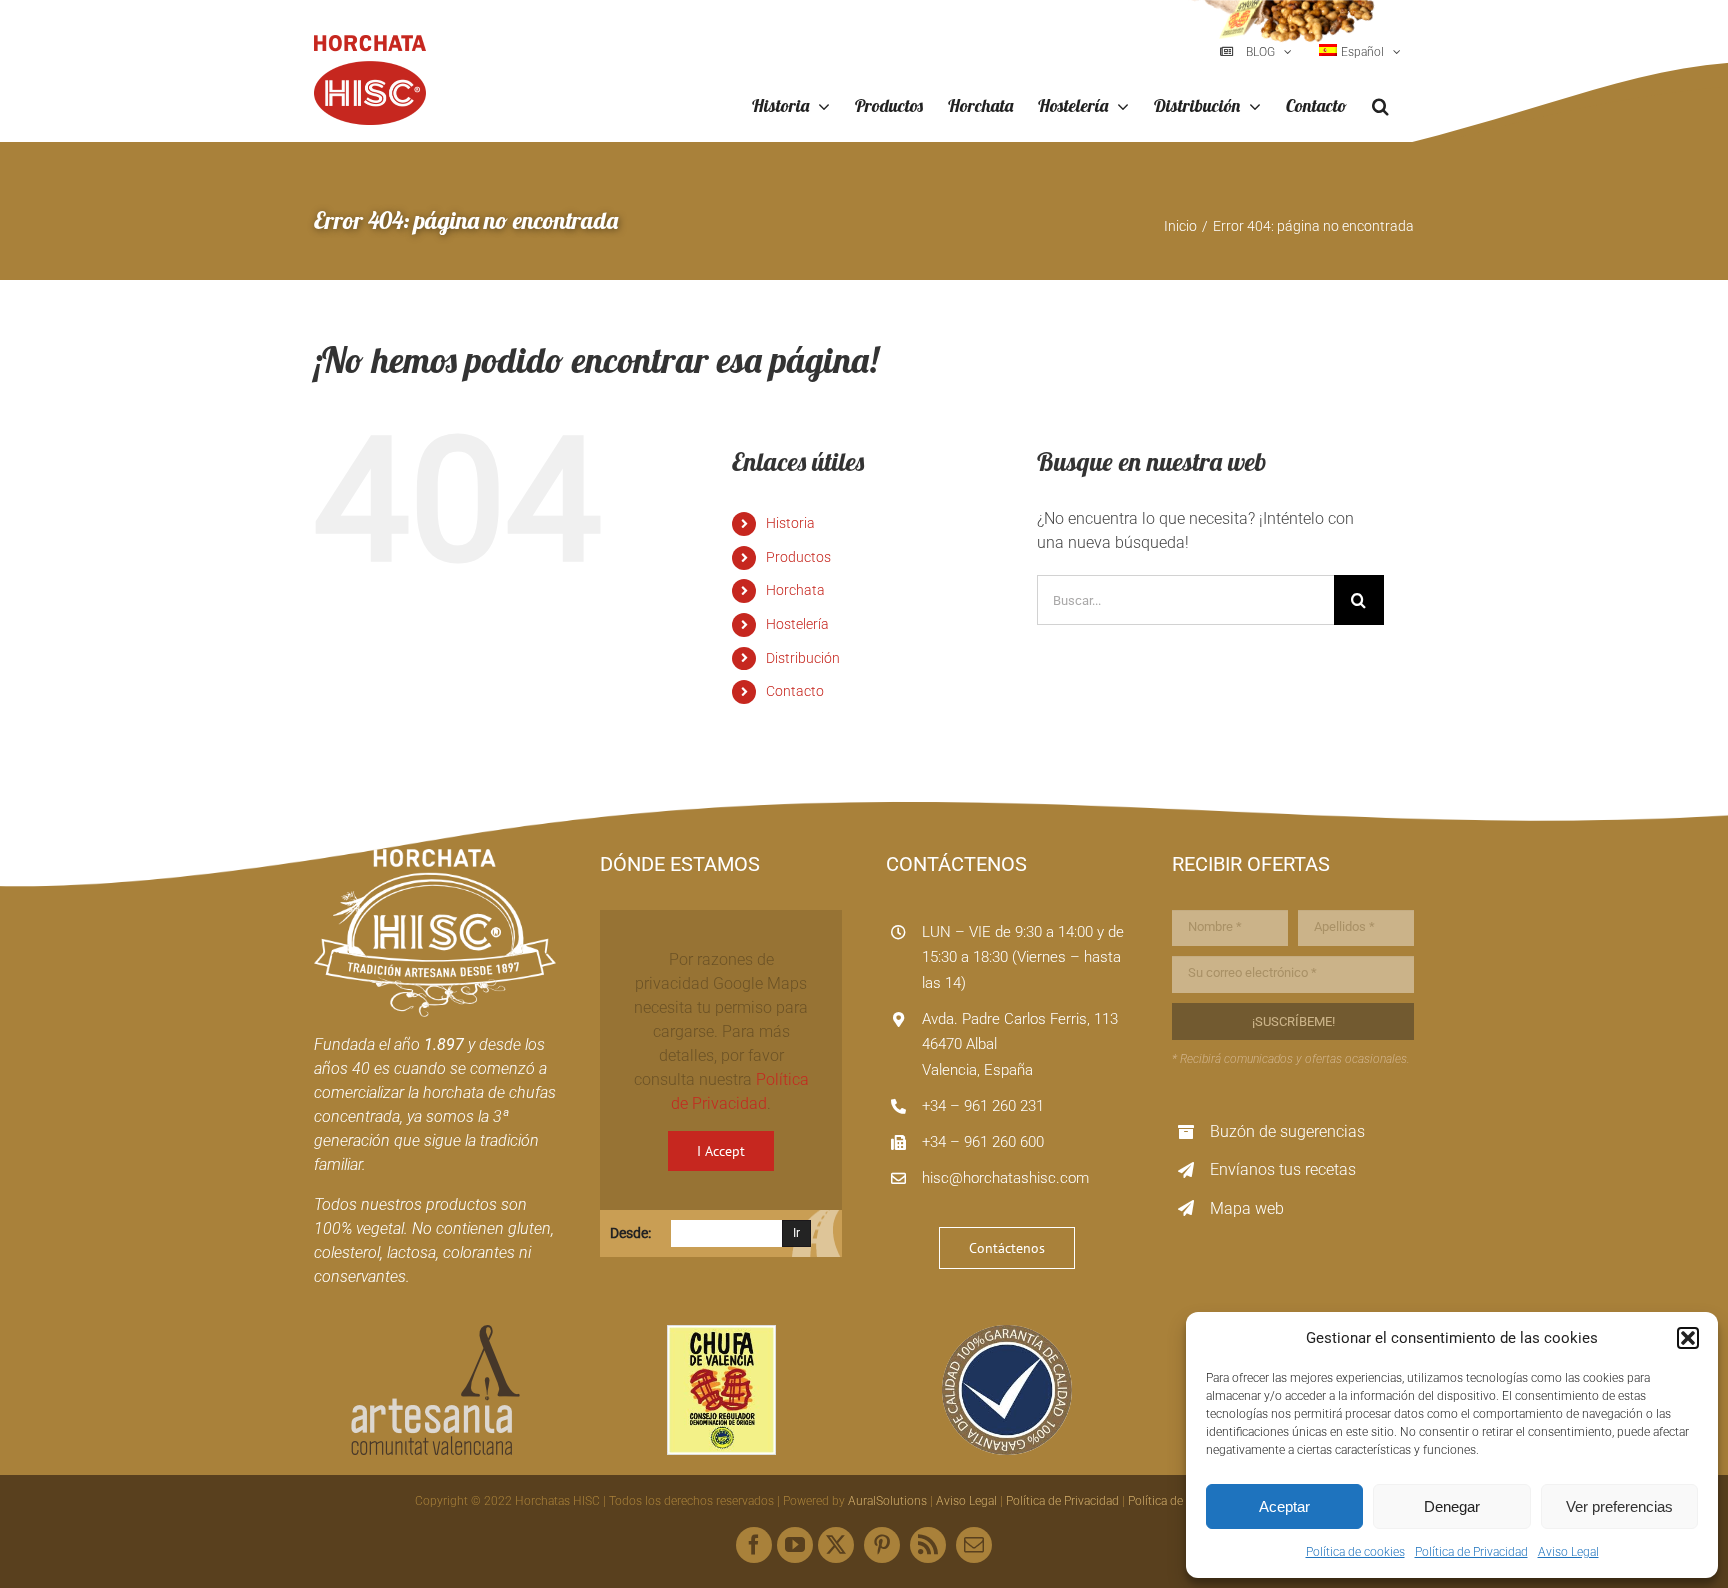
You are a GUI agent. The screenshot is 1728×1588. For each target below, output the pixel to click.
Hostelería (797, 624)
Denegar (1452, 1506)
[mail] (974, 1545)
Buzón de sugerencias (1287, 1131)
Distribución (803, 658)
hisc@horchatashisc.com (1005, 1178)
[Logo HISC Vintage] (435, 856)
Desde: (630, 1233)
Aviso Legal (1568, 1552)
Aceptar (1284, 1506)
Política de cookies (1355, 1552)
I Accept (721, 1151)
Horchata (795, 590)
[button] (1688, 1338)
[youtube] (795, 1545)
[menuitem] (1360, 52)
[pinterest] (882, 1545)
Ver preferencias (1619, 1506)
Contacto (795, 691)
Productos (798, 557)
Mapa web (1247, 1208)
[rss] (928, 1545)
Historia (790, 523)
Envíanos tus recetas (1283, 1169)
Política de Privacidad (1471, 1552)
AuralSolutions (887, 1501)
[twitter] (836, 1545)
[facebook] (754, 1545)
